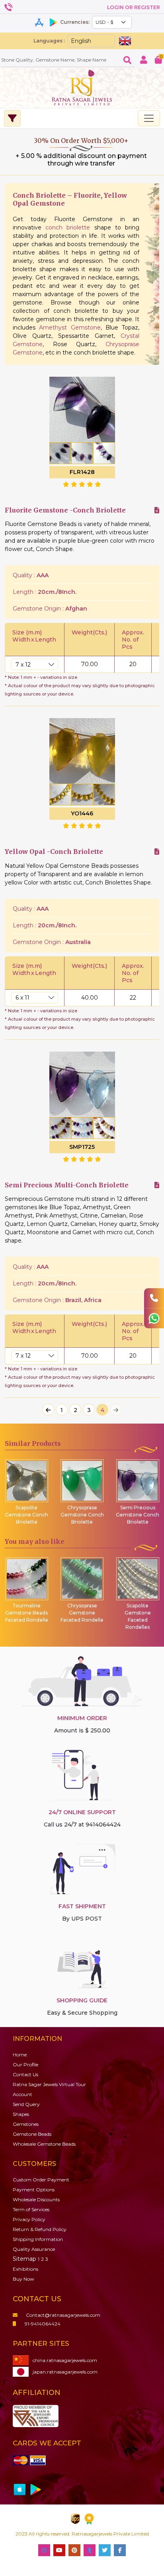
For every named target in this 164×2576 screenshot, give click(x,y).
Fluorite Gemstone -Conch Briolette (65, 510)
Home (20, 2055)
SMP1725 (82, 1147)
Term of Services (31, 2209)
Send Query (26, 2104)
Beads (32, 2134)
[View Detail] (157, 510)
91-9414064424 (43, 2324)
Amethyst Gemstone (70, 328)
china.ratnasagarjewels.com (65, 2360)
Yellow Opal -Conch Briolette (54, 852)
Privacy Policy (29, 2219)
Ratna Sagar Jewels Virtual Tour (49, 2084)
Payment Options (34, 2190)
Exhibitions (25, 2269)
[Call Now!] (154, 1298)
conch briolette (70, 227)
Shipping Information (38, 2239)
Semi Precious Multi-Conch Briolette (67, 1185)
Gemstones (26, 2124)
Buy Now (23, 2279)
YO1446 (82, 813)
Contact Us (25, 2074)
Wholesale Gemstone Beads (44, 2144)
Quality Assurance (34, 2249)
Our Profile (25, 2064)
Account (22, 2094)
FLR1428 (82, 472)
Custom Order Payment (41, 2180)
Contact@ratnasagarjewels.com (63, 2315)
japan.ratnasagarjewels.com (65, 2372)
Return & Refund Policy (40, 2229)
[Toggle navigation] (149, 118)
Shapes (21, 2114)
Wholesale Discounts (36, 2199)
